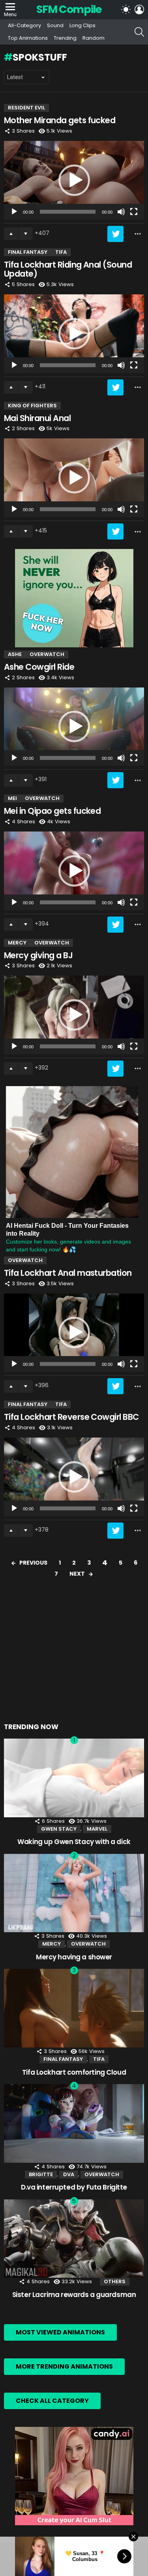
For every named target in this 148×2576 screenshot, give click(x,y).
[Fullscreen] (134, 212)
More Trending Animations (64, 2366)
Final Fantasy (28, 252)
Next (77, 1574)
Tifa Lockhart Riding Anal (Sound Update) (68, 269)
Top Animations (28, 38)
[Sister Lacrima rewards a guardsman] (74, 2239)
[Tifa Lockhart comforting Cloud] (74, 2008)
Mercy (17, 943)
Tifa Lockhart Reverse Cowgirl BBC (71, 1417)
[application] (74, 180)
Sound (55, 25)
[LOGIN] (139, 9)
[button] (74, 180)
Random (94, 38)
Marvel (97, 1829)
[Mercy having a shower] (74, 1893)
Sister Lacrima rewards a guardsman (74, 2295)
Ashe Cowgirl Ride (39, 667)
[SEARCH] (139, 32)
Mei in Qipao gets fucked (52, 811)
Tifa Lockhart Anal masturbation (68, 1273)
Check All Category (52, 2401)
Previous (33, 1563)
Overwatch (47, 654)
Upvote (11, 234)
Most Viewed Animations (60, 2332)
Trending (65, 38)
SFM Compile (69, 9)
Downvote (26, 234)
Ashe (15, 654)
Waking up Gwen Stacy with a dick (74, 1842)
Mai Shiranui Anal (37, 418)
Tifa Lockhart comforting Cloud (74, 2072)
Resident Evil (26, 108)
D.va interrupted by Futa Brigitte (74, 2187)
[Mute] (121, 212)
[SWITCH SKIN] (126, 9)
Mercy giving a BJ (38, 955)
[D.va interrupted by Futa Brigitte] (74, 2123)
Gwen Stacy (59, 1829)
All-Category (24, 25)
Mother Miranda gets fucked (60, 120)
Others (115, 2281)
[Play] (14, 212)
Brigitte (41, 2174)
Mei (12, 798)
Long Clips (82, 25)
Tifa (61, 252)
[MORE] (138, 234)
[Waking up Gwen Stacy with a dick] (74, 1778)
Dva (69, 2174)
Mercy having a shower (74, 1957)
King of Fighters (32, 406)
